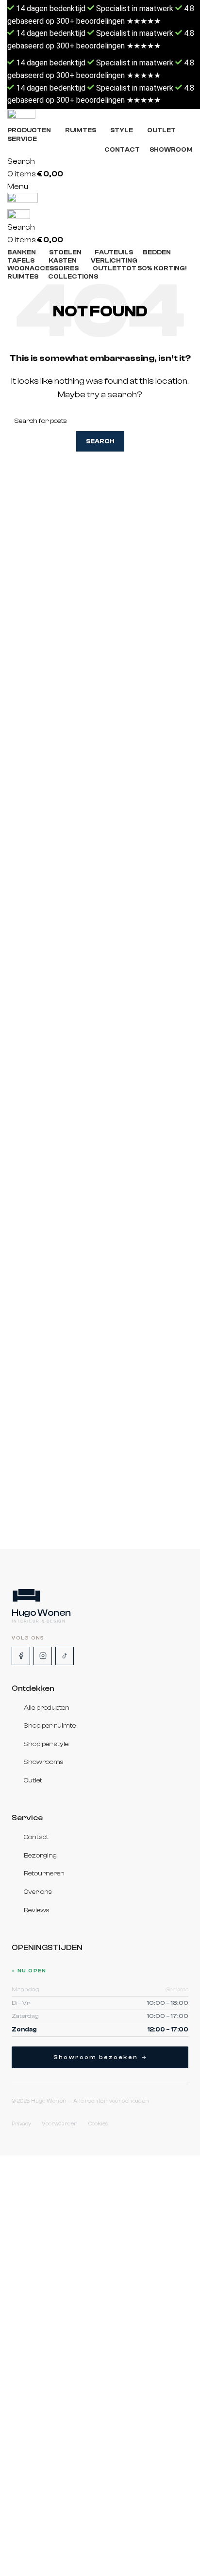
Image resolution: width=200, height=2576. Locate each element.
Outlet (33, 1780)
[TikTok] (65, 1656)
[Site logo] (100, 117)
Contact (36, 1838)
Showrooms (44, 1763)
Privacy (21, 2124)
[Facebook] (21, 1656)
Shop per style (46, 1744)
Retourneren (44, 1874)
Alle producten (47, 1708)
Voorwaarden (60, 2124)
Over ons (38, 1892)
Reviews (37, 1910)
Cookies (98, 2124)
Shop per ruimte (50, 1726)
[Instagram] (43, 1656)
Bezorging (40, 1856)
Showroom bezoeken (96, 2057)
